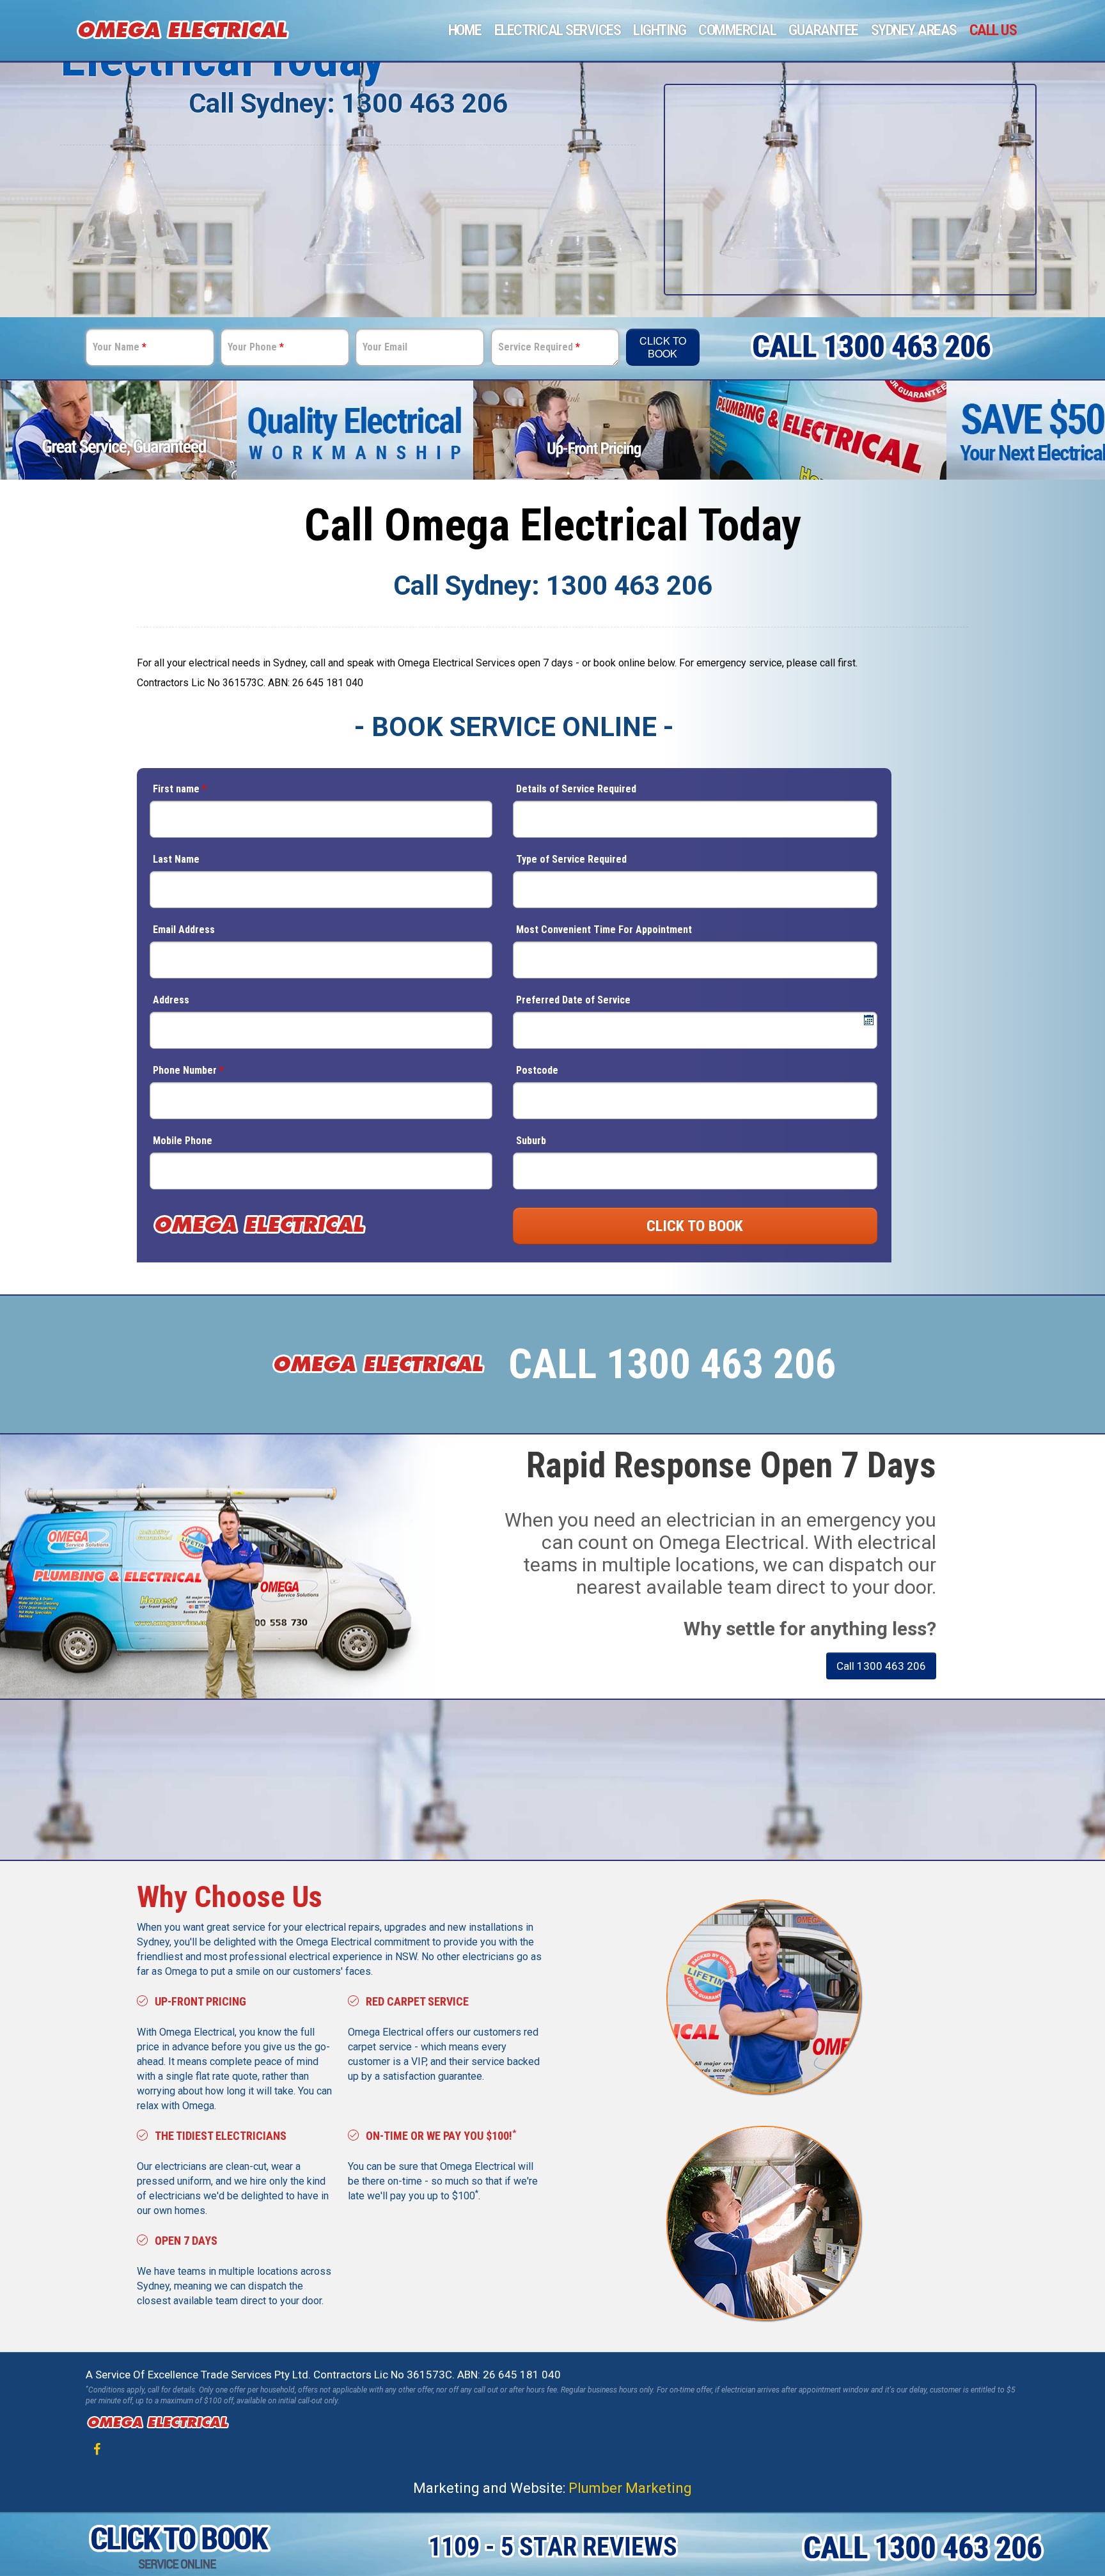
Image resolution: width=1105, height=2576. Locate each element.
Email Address (184, 930)
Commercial (737, 30)
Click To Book (663, 347)
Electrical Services (558, 30)
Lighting (659, 30)
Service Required (539, 347)
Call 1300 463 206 (881, 1666)
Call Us (993, 30)
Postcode (537, 1070)
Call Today (693, 1776)
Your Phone (256, 347)
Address (171, 1000)
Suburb (531, 1141)
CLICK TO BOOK (695, 1226)
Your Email (385, 347)
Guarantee (823, 30)
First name (180, 789)
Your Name (120, 347)
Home (465, 30)
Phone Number (188, 1070)
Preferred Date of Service (573, 1000)
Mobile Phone (183, 1141)
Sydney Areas (914, 30)
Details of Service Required (576, 789)
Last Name (176, 859)
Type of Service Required (571, 859)
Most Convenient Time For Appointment (604, 930)
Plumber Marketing (630, 2488)
